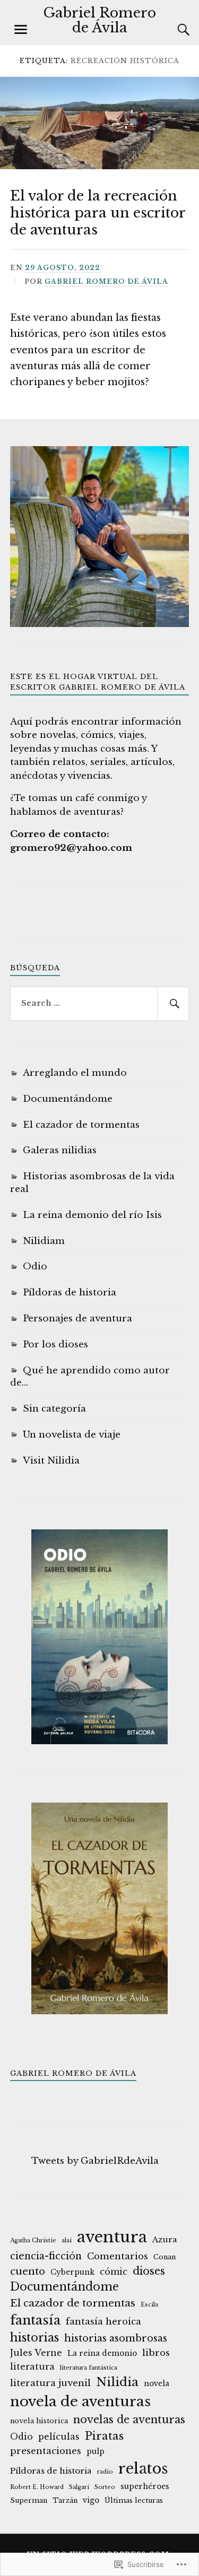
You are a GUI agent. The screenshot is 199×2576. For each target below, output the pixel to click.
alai (67, 2240)
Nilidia (117, 2382)
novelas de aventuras (129, 2420)
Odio (35, 1267)
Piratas (104, 2436)
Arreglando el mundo (75, 1073)
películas (59, 2436)
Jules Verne (36, 2353)
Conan (165, 2257)
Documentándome (68, 1099)
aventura (112, 2237)
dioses (149, 2271)
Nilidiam (44, 1241)
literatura (32, 2366)
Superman (29, 2500)
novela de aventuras (80, 2401)
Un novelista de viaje (72, 1435)
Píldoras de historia (70, 1293)
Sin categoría (54, 1409)
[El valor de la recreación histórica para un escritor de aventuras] (99, 166)
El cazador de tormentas (81, 1125)
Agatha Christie (33, 2240)
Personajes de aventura (77, 1319)
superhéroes (145, 2487)
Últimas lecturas (134, 2500)
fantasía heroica (103, 2322)
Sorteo (105, 2487)
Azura (165, 2239)
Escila (149, 2305)
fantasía (35, 2320)
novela (157, 2384)
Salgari (79, 2487)
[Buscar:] (100, 1004)
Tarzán (65, 2500)
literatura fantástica (89, 2368)
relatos (143, 2468)
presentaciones (46, 2451)
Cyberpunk (72, 2272)
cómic (114, 2272)
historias (34, 2338)
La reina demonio (102, 2353)
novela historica (39, 2421)
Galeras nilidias (60, 1150)
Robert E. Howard (37, 2487)
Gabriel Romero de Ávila (99, 20)
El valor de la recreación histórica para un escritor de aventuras (98, 213)
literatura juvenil (50, 2383)
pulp (96, 2452)
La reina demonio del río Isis (92, 1215)
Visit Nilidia (51, 1461)
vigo (91, 2500)
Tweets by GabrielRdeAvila (95, 2161)
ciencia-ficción (46, 2256)
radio (105, 2472)
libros (156, 2353)
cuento (28, 2271)
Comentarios (118, 2256)
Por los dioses (55, 1344)
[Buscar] (173, 30)
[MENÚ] (21, 30)
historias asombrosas (116, 2338)
